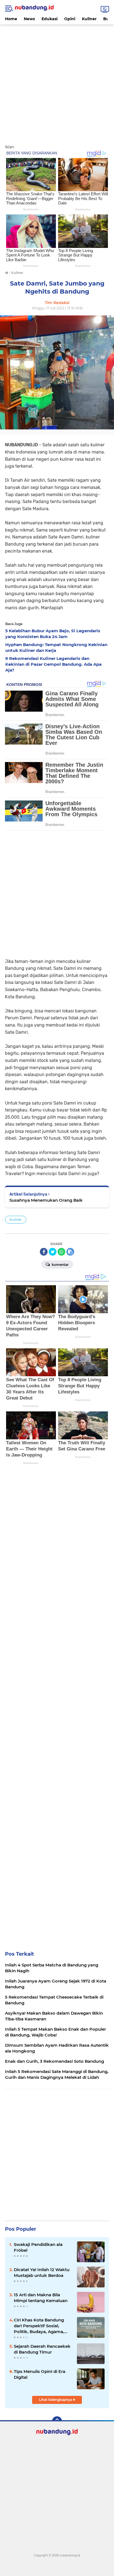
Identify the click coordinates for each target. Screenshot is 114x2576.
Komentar (60, 1265)
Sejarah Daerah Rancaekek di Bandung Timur (42, 2349)
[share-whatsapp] (61, 1252)
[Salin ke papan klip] (70, 1252)
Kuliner (89, 19)
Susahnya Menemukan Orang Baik (46, 1200)
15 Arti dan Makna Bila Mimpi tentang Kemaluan (41, 2298)
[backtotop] (57, 2421)
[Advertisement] (57, 81)
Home (11, 19)
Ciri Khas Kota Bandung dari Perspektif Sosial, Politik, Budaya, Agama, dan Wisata (39, 2326)
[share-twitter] (53, 1252)
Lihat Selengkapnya (56, 2400)
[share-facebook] (44, 1252)
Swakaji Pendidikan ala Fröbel (38, 2247)
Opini (70, 19)
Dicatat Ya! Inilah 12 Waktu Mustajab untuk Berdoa (42, 2272)
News (29, 19)
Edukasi (50, 19)
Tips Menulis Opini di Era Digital (40, 2374)
